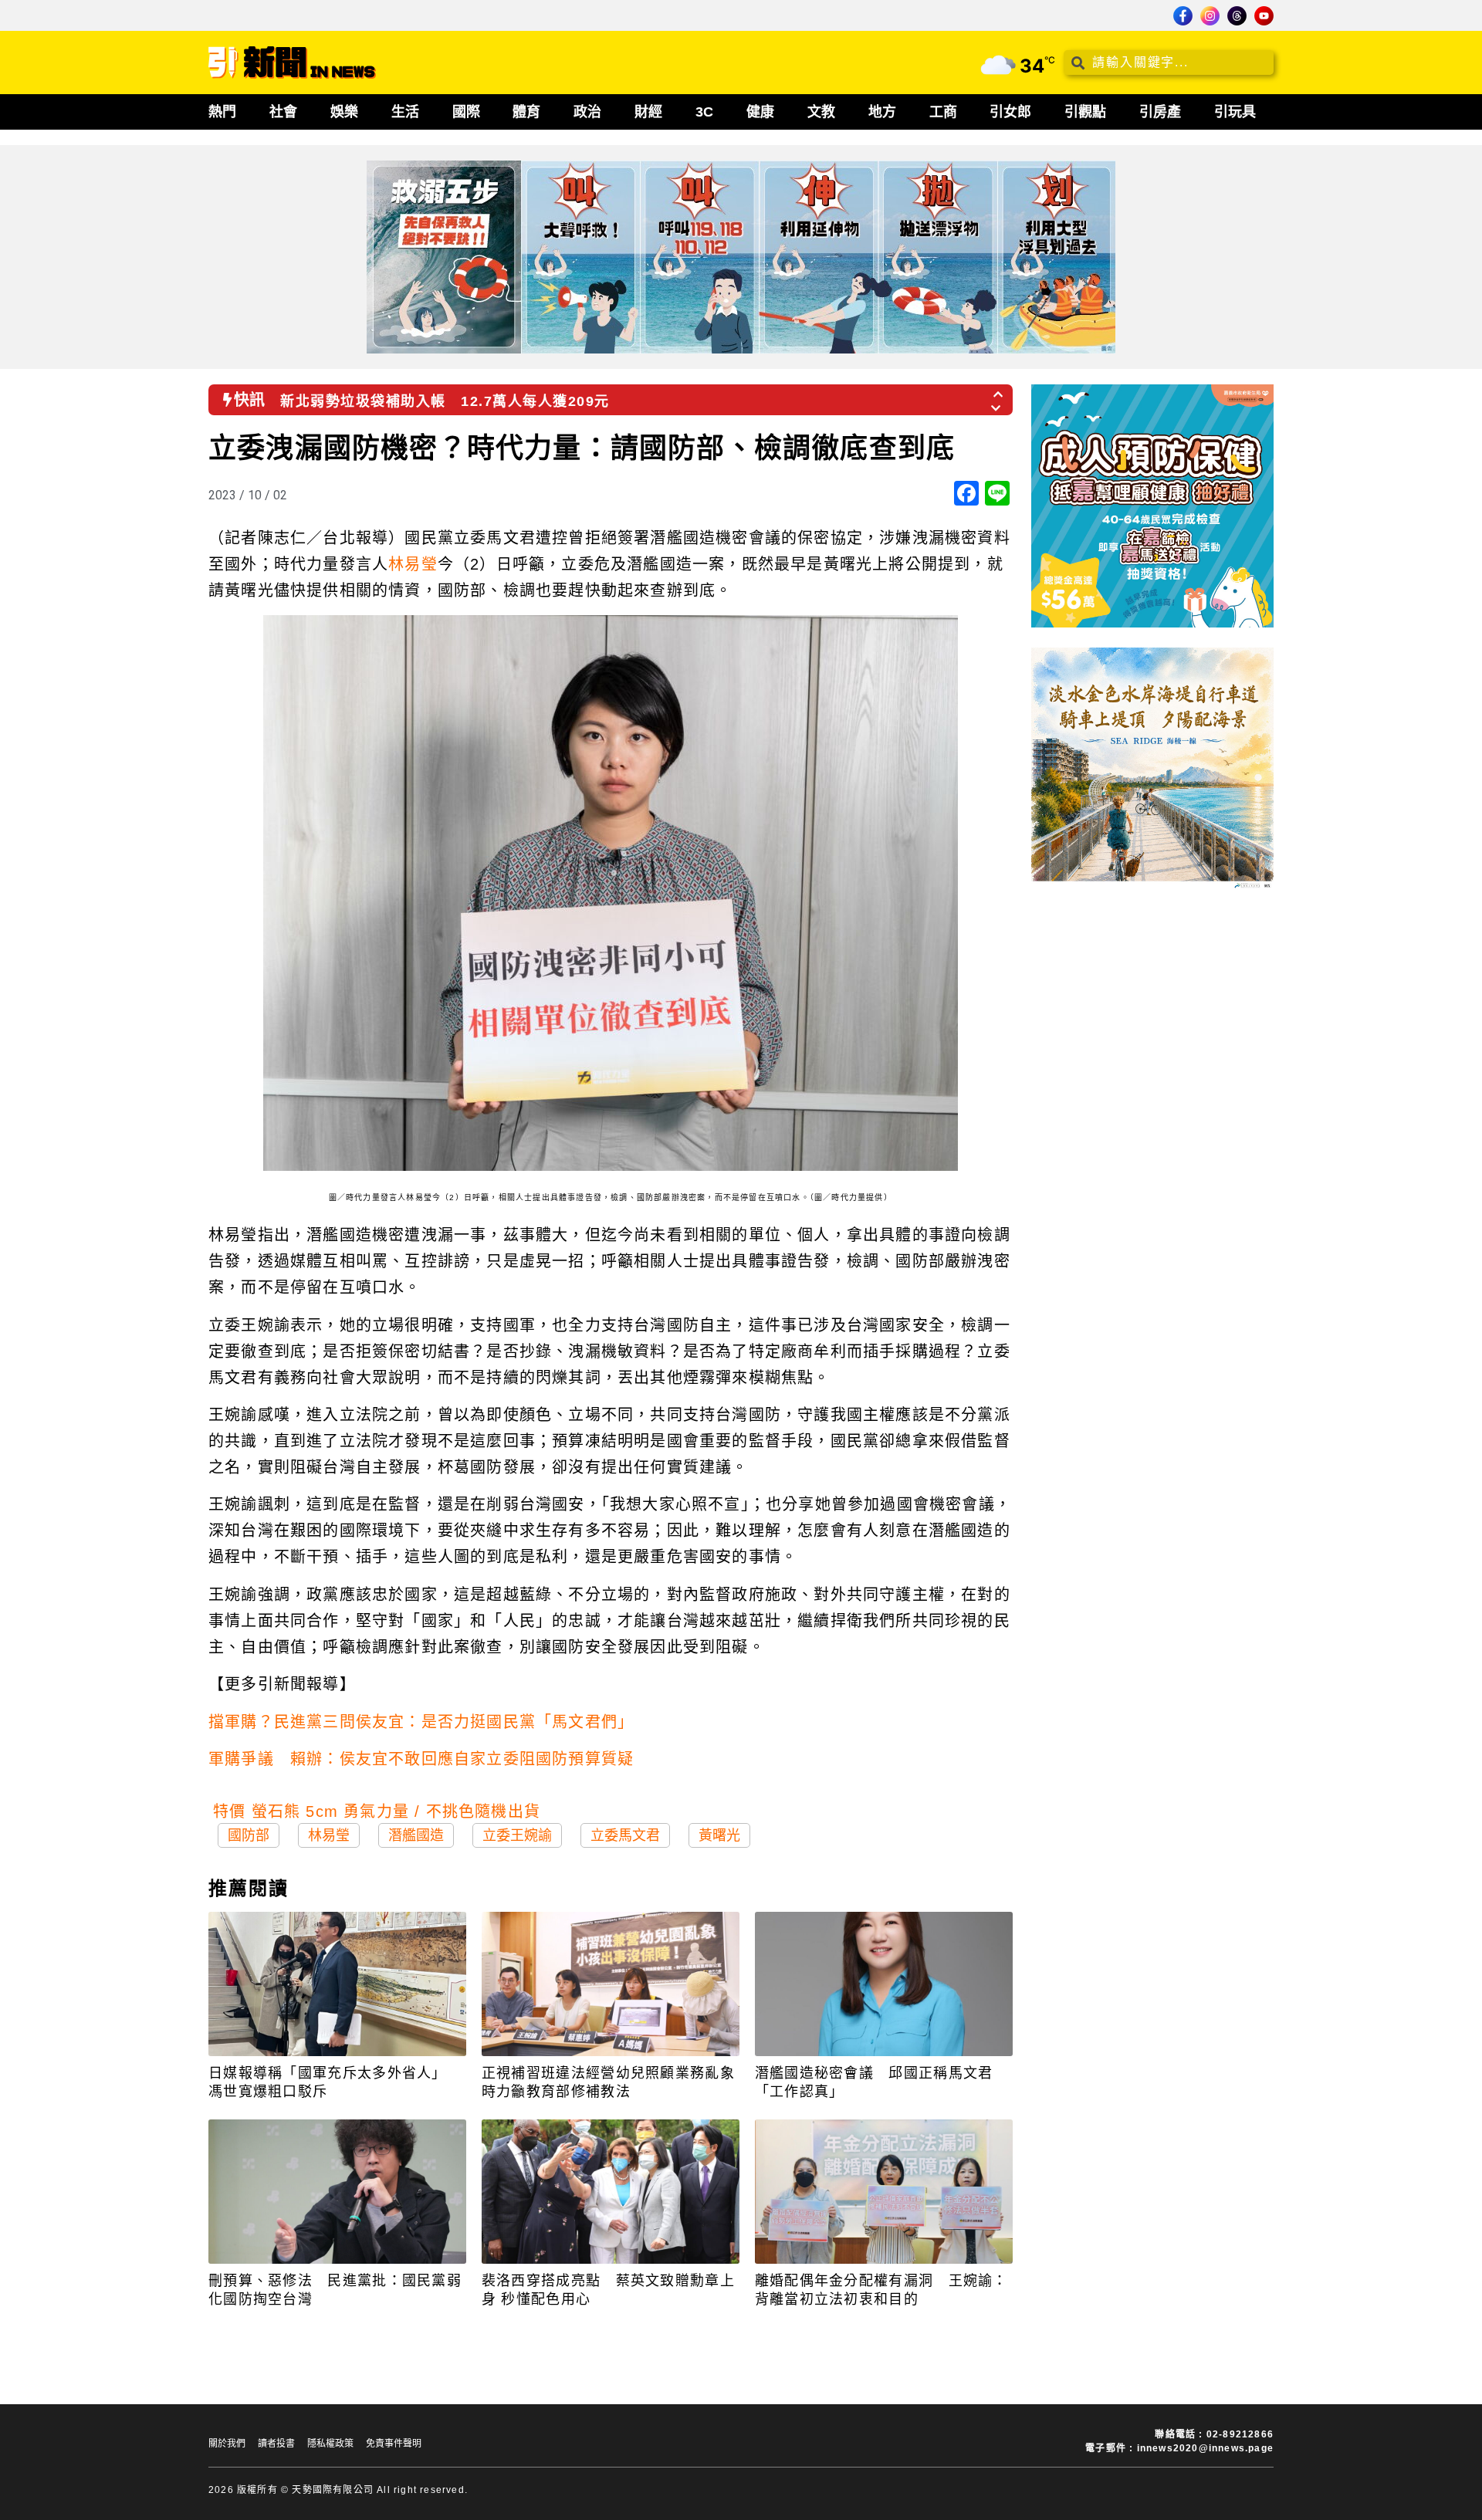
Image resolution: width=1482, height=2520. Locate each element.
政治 (587, 112)
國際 (466, 112)
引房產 (1160, 112)
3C (704, 112)
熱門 (222, 112)
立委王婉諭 (517, 1835)
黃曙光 (719, 1835)
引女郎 (1010, 112)
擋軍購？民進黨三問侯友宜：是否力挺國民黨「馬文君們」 (421, 1722)
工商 (943, 112)
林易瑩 (413, 564)
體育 (526, 112)
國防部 (249, 1835)
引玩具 (1235, 112)
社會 (283, 112)
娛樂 (344, 112)
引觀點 (1085, 112)
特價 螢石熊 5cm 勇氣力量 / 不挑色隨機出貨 (377, 1811)
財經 (648, 112)
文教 (821, 112)
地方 (882, 112)
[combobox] (1169, 63)
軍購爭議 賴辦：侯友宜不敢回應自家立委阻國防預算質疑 (421, 1759)
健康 (760, 112)
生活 (405, 112)
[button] (999, 390)
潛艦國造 (416, 1835)
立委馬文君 (625, 1835)
